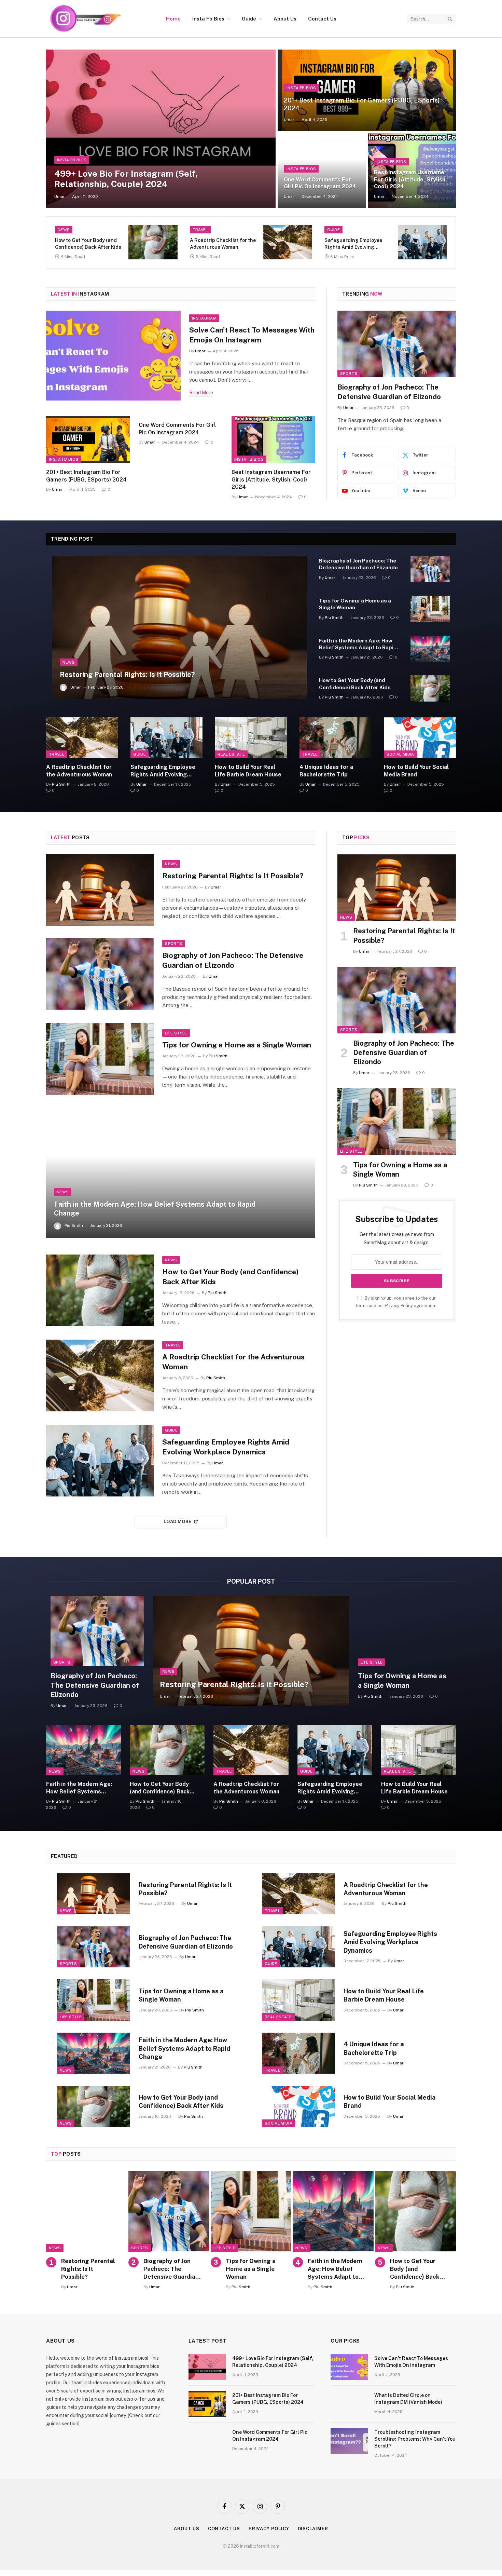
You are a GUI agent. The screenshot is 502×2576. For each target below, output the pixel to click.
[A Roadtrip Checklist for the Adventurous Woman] (288, 242)
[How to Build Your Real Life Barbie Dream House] (251, 738)
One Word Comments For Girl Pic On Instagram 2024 (320, 183)
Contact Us (322, 19)
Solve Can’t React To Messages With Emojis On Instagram (252, 335)
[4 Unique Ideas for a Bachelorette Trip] (336, 738)
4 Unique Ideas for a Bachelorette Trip (326, 771)
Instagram (204, 318)
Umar (60, 196)
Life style (351, 374)
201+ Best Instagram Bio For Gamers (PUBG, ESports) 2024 (362, 104)
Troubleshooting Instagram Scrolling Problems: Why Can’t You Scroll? (415, 2439)
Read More (201, 393)
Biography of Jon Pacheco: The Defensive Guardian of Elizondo (358, 564)
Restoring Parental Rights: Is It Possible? (127, 675)
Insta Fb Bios (208, 19)
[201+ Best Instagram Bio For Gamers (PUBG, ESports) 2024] (367, 90)
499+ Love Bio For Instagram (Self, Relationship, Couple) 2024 (126, 179)
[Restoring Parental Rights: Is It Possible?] (179, 627)
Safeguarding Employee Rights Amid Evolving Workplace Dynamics (353, 244)
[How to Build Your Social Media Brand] (420, 738)
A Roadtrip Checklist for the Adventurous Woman (223, 244)
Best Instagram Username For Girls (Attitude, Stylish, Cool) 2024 (410, 179)
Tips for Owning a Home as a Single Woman (395, 392)
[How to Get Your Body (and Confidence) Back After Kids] (153, 242)
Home (173, 19)
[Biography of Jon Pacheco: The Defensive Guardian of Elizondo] (430, 569)
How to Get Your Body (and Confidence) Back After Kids (88, 244)
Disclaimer (313, 2529)
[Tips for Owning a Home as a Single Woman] (397, 344)
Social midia (400, 754)
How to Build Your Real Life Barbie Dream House (248, 771)
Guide (249, 19)
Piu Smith (353, 408)
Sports (173, 944)
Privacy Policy (399, 1306)
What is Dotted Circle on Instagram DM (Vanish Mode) (408, 2399)
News (64, 230)
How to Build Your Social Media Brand (416, 771)
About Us (285, 19)
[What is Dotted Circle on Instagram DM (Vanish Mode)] (349, 2404)
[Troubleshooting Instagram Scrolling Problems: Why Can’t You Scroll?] (349, 2441)
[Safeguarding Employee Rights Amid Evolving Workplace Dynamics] (423, 242)
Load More (178, 1522)
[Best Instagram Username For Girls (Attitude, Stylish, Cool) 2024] (273, 439)
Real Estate (231, 754)
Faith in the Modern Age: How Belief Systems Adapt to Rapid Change (358, 645)
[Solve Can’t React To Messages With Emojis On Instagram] (113, 356)
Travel (200, 230)
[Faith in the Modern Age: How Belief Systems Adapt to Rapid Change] (430, 649)
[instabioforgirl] (85, 19)
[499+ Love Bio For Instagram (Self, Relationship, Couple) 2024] (161, 129)
